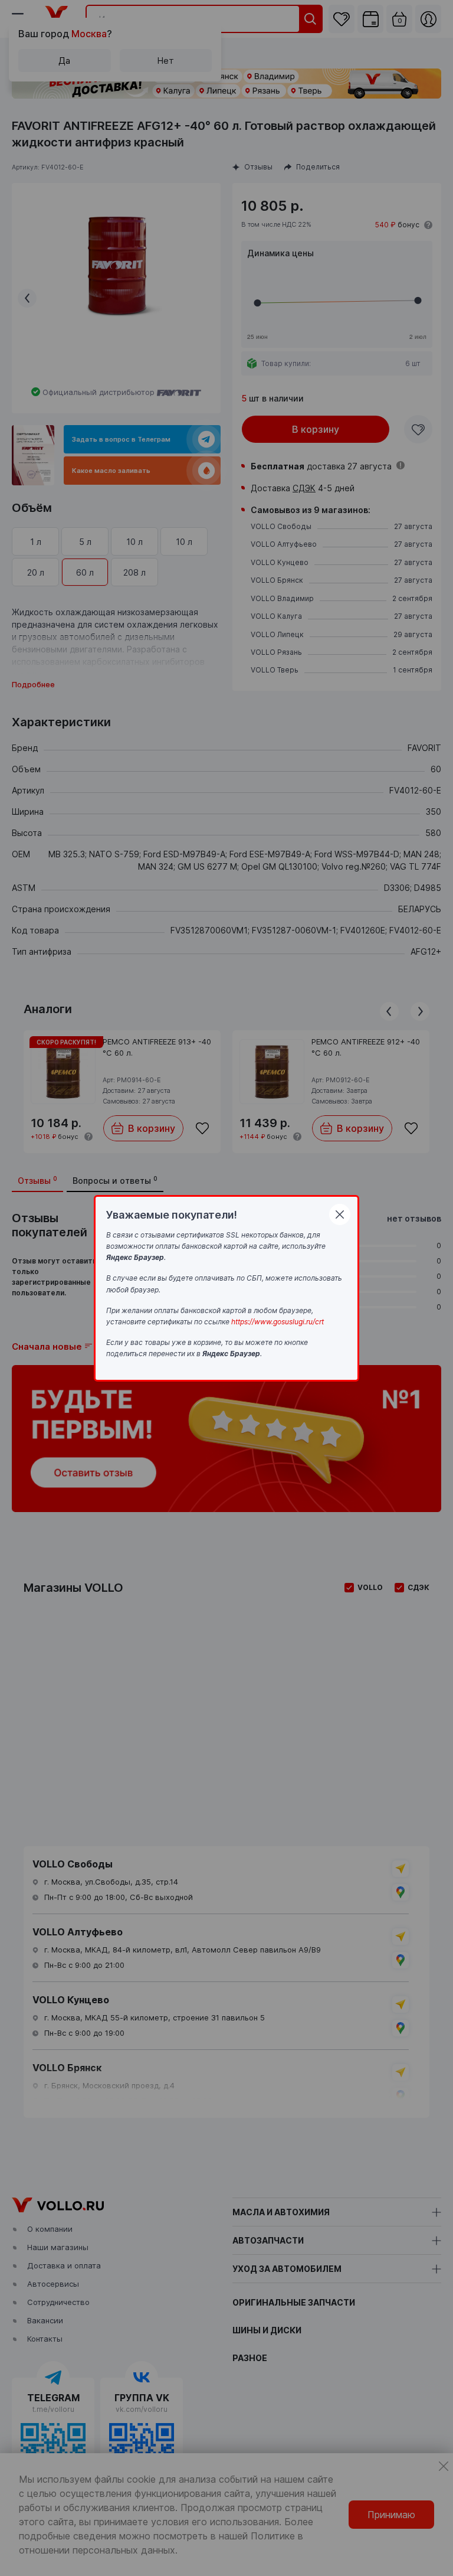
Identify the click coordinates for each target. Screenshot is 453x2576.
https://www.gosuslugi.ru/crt (278, 1322)
